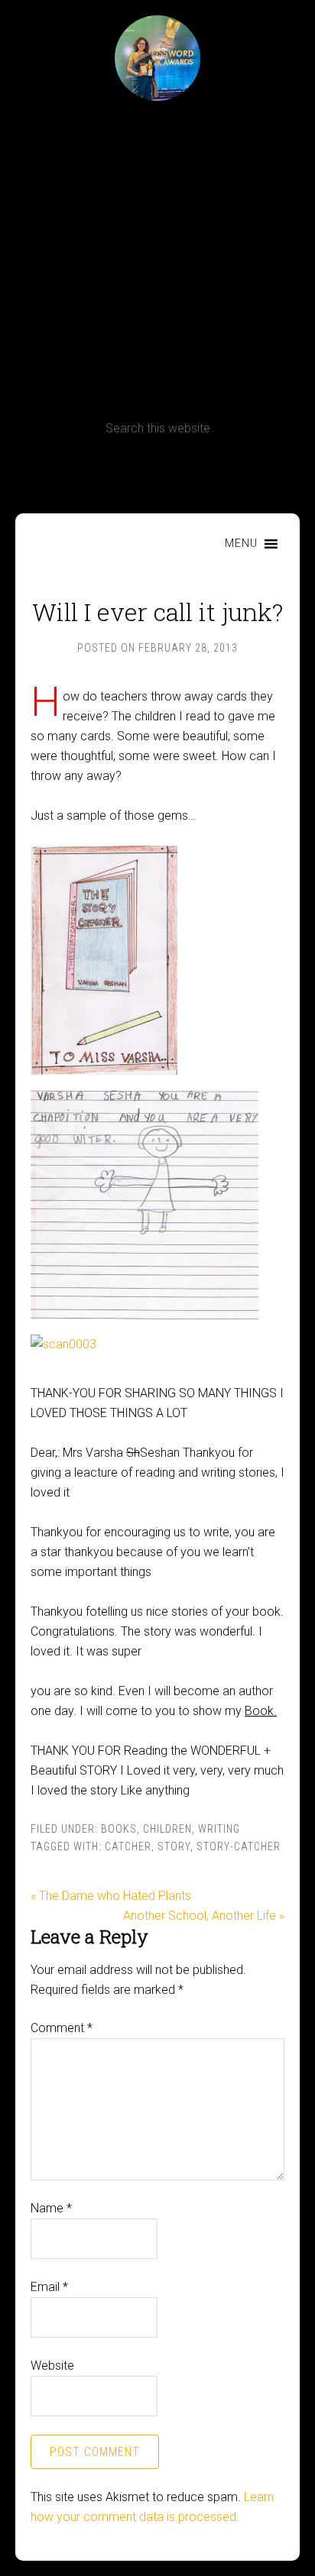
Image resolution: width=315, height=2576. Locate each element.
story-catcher (239, 1846)
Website (52, 2366)
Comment (62, 2028)
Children (167, 1829)
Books (119, 1829)
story (174, 1846)
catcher (128, 1846)
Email (49, 2287)
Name (51, 2208)
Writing (219, 1829)
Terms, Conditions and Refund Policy (158, 472)
